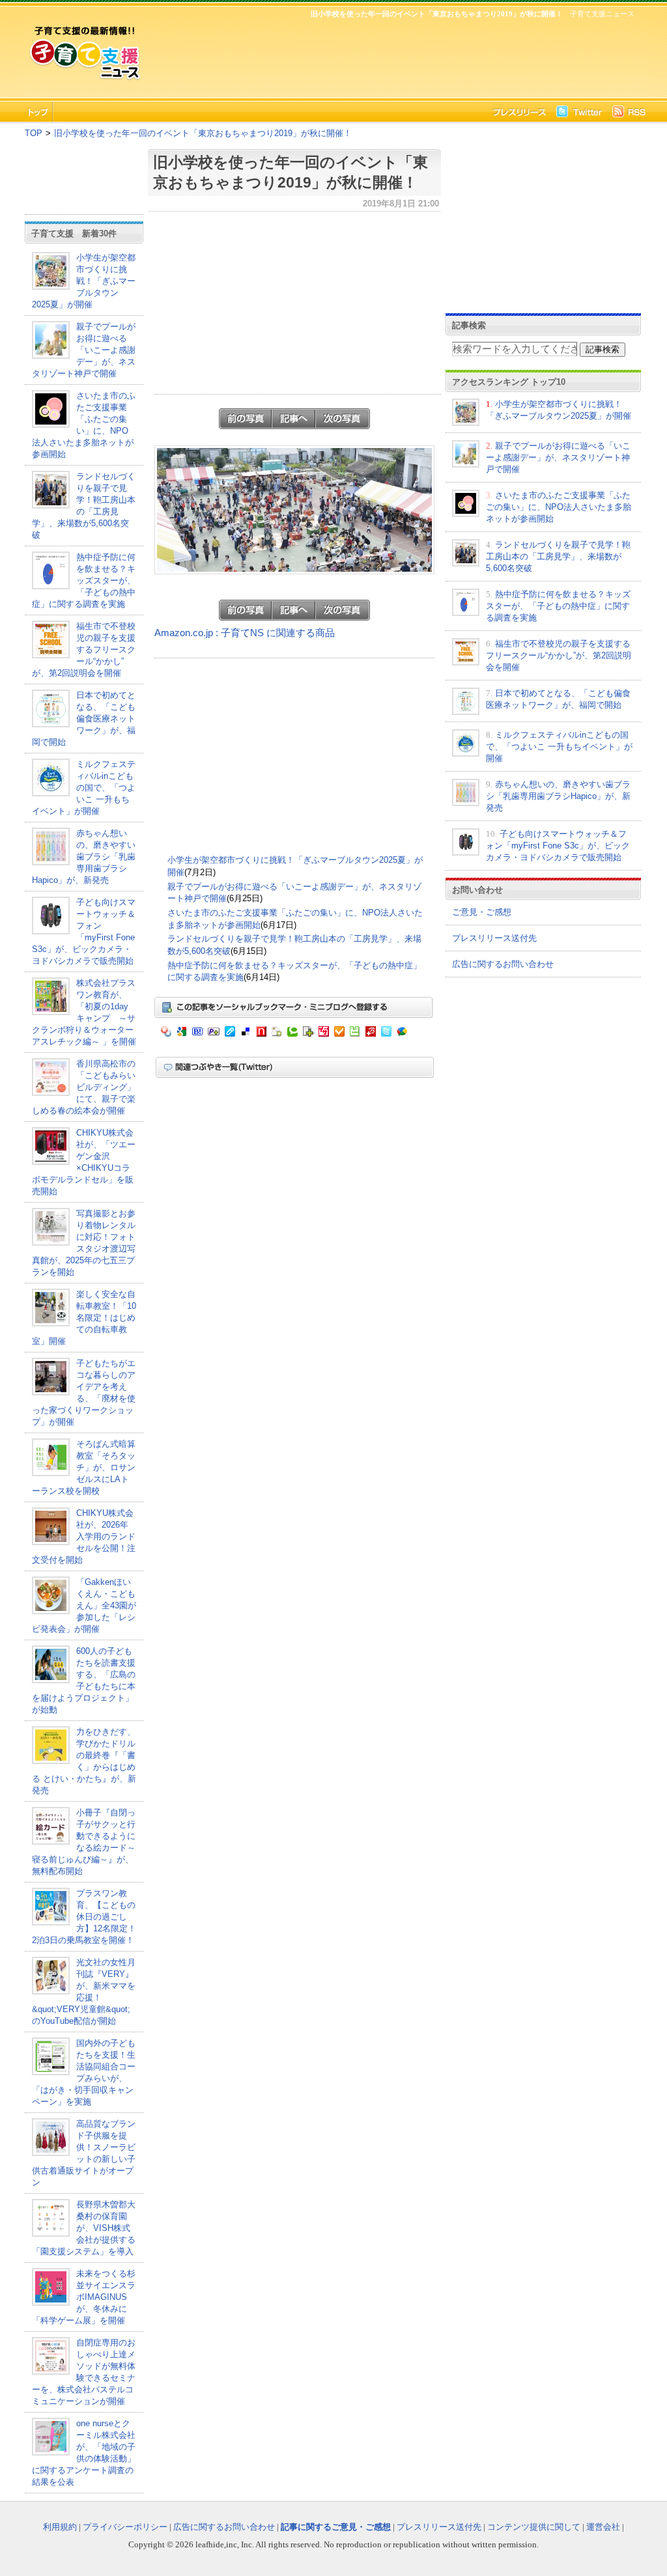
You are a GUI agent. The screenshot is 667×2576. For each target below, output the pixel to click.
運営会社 (603, 2527)
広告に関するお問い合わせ (503, 964)
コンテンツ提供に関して (534, 2527)
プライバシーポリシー (125, 2527)
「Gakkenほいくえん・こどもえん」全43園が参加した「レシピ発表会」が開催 (84, 1605)
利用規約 (60, 2527)
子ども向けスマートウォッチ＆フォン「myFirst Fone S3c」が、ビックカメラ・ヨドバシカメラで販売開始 (558, 846)
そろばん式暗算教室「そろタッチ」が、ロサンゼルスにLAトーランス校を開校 (84, 1467)
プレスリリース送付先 (494, 938)
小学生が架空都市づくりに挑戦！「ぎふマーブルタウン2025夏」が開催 (84, 281)
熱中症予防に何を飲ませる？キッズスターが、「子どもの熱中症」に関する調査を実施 (84, 581)
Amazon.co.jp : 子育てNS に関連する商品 (245, 633)
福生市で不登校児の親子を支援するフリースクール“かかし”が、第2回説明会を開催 (84, 650)
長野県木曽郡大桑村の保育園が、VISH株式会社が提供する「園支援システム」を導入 (84, 2228)
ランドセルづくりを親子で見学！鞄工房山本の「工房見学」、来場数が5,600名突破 (558, 556)
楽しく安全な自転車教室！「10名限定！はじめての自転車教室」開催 (84, 1318)
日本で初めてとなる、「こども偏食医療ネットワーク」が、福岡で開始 (84, 719)
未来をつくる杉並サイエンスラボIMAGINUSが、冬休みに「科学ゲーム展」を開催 (84, 2297)
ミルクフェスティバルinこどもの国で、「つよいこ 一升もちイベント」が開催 (84, 788)
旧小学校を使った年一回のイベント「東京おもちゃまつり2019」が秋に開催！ (203, 133)
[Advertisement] (392, 56)
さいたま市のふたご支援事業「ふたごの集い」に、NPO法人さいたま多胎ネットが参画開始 (559, 507)
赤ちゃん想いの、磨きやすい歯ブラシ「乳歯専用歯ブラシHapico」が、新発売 (84, 857)
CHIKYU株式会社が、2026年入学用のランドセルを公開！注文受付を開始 (84, 1536)
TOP (34, 133)
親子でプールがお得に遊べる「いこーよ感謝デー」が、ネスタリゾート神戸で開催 (84, 350)
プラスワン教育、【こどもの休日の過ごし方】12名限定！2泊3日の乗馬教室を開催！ (84, 1917)
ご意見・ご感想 (482, 912)
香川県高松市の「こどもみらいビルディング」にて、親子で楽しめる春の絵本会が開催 (84, 1087)
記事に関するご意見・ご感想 (336, 2527)
